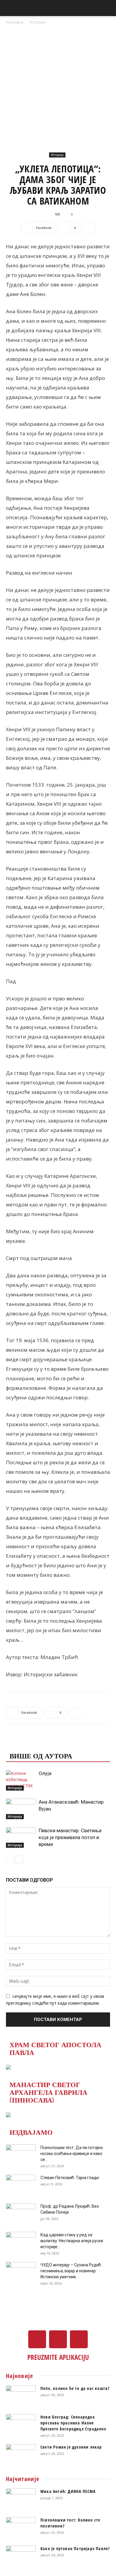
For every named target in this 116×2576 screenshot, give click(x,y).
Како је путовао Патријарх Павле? (75, 2548)
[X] (58, 2339)
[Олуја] (21, 1780)
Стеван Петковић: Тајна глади (70, 2178)
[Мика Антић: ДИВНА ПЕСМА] (21, 2499)
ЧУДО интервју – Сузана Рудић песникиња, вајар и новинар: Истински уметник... (71, 2271)
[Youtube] (79, 2339)
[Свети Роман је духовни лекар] (21, 2455)
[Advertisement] (58, 87)
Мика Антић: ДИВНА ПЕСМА (68, 2491)
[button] (10, 8)
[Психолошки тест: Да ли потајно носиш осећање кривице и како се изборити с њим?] (21, 2155)
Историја (38, 22)
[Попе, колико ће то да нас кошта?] (21, 2396)
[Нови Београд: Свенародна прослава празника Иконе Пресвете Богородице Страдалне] (21, 2424)
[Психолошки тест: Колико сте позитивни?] (21, 2527)
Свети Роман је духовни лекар (71, 2447)
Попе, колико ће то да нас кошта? (75, 2388)
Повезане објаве (43, 1744)
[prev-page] (10, 1860)
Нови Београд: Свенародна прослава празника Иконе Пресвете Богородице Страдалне (73, 2423)
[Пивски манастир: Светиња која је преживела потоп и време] (21, 1837)
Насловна (15, 22)
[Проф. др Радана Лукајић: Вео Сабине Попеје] (21, 2214)
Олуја (45, 1773)
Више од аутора (41, 1755)
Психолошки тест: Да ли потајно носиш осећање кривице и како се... (72, 2154)
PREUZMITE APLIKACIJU (58, 2357)
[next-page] (19, 1860)
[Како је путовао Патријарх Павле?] (21, 2556)
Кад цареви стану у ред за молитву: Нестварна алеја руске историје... (72, 2241)
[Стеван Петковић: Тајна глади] (21, 2185)
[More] (89, 228)
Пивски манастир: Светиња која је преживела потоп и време (70, 1837)
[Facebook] (37, 2339)
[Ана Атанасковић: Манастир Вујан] (21, 1809)
